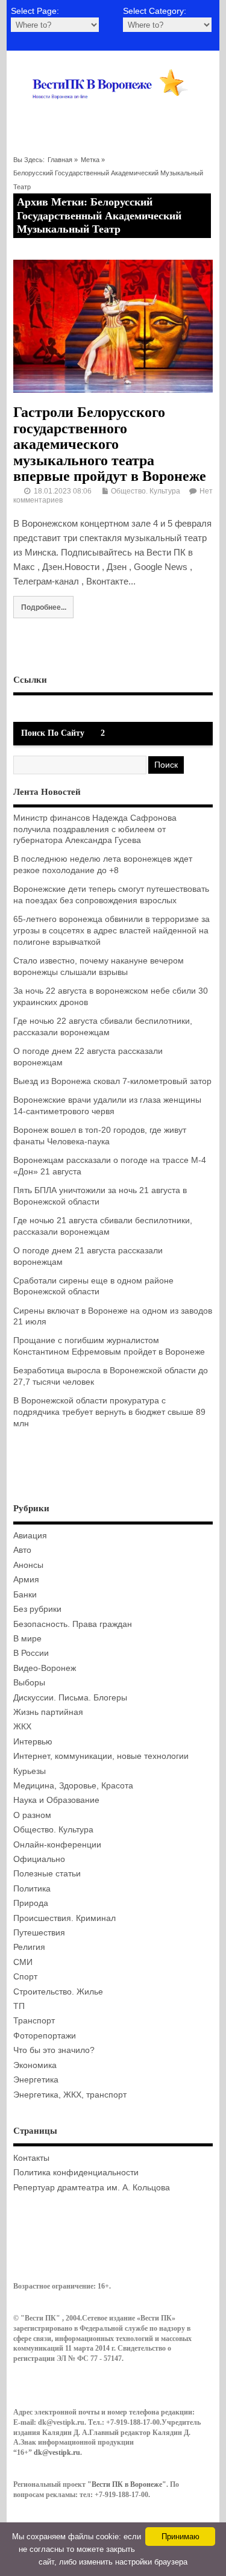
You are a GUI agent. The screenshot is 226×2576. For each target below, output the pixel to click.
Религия (29, 1947)
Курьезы (30, 1771)
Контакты (31, 2158)
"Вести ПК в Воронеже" (127, 2484)
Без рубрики (37, 1609)
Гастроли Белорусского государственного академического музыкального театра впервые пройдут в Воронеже (110, 444)
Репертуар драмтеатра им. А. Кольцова (92, 2188)
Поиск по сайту (53, 733)
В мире (27, 1639)
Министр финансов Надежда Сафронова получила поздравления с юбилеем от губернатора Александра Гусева (95, 829)
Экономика (35, 2065)
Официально (39, 1859)
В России (31, 1653)
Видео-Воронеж (45, 1668)
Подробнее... (44, 607)
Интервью (33, 1742)
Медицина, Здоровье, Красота (73, 1786)
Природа (31, 1903)
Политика (32, 1889)
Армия (26, 1580)
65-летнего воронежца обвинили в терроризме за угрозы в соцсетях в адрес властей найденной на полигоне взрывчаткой (111, 931)
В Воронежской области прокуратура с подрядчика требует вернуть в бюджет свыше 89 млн (109, 1412)
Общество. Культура (146, 491)
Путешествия (39, 1933)
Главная (60, 160)
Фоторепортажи (45, 2036)
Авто (22, 1550)
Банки (25, 1595)
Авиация (30, 1536)
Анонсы (28, 1565)
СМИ (23, 1962)
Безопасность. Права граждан (73, 1624)
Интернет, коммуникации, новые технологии (101, 1756)
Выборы (29, 1683)
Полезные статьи (47, 1874)
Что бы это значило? (54, 2050)
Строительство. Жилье (58, 1992)
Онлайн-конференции (57, 1845)
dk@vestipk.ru (57, 2452)
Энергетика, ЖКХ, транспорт (70, 2095)
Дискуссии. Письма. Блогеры (70, 1698)
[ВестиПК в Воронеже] (113, 113)
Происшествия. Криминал (64, 1918)
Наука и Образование (56, 1800)
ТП (19, 2006)
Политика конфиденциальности (76, 2173)
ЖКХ (22, 1727)
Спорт (25, 1977)
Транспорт (34, 2021)
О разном (32, 1815)
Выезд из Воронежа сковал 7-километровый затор (112, 1081)
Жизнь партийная (48, 1712)
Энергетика (36, 2080)
